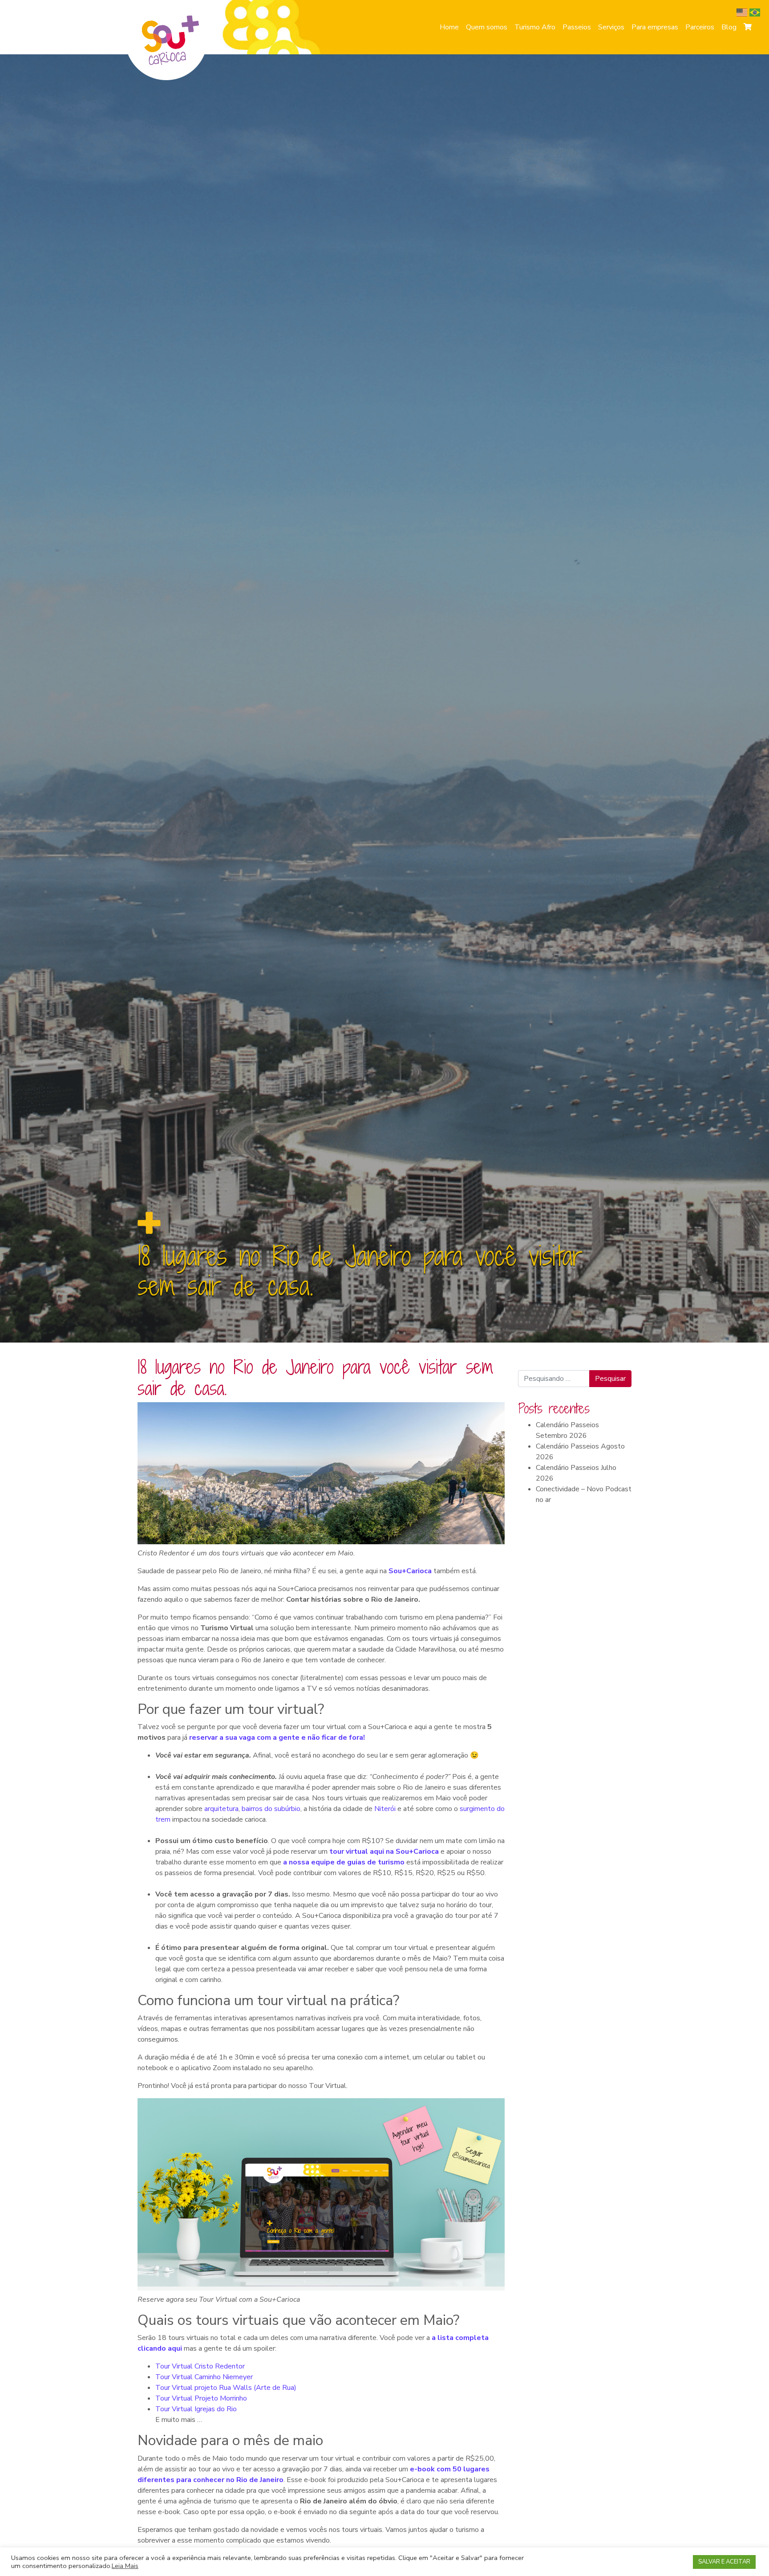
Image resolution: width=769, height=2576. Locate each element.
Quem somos (487, 27)
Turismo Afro (535, 27)
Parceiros (700, 27)
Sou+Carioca (410, 1571)
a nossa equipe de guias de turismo (344, 1862)
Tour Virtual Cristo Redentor (200, 2366)
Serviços (611, 27)
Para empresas (655, 27)
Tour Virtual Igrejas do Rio (196, 2409)
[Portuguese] (756, 12)
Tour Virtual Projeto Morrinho (201, 2398)
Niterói (386, 1809)
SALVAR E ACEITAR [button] (724, 2562)
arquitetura (221, 1809)
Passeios (577, 27)
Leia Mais (125, 2566)
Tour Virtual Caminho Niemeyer (204, 2377)
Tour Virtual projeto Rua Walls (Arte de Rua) (226, 2388)
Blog (729, 27)
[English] (743, 12)
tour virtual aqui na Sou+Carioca (384, 1852)
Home (449, 27)
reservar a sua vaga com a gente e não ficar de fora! (277, 1738)
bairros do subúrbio (271, 1809)
